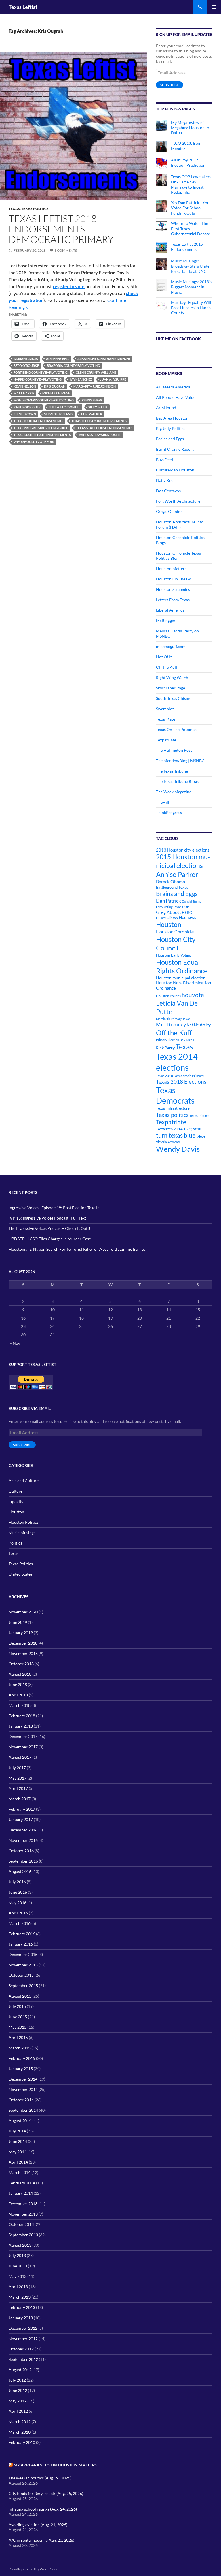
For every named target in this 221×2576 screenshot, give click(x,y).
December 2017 (23, 1736)
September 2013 (23, 2235)
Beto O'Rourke (26, 366)
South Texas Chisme (174, 698)
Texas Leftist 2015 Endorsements (187, 247)
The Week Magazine (174, 792)
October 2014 (21, 2100)
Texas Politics (35, 209)
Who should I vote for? (34, 442)
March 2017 (20, 1799)
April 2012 (18, 2411)
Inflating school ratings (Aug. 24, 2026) (43, 2509)
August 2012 (20, 2370)
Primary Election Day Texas (175, 1040)
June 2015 (18, 2017)
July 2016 (17, 1882)
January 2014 (21, 2193)
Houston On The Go (174, 579)
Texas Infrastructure (173, 1108)
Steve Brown (25, 414)
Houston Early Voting (174, 955)
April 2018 (18, 1695)
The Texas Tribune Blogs (177, 781)
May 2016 (18, 1903)
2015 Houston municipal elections (183, 861)
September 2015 (23, 1986)
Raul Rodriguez (27, 407)
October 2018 (21, 1664)
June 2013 (18, 2266)
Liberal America (170, 610)
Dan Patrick (168, 901)
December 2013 (23, 2204)
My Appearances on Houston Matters (55, 2465)
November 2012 (23, 2339)
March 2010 (20, 2432)
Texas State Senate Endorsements (42, 435)
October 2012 (21, 2349)
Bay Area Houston (172, 418)
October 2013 (21, 2224)
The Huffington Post (174, 750)
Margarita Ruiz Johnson (95, 386)
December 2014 (23, 2079)
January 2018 (21, 1726)
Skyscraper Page (170, 688)
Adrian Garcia (26, 359)
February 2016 (22, 1934)
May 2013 (18, 2276)
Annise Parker (177, 874)
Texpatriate (166, 740)
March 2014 (20, 2172)
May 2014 (18, 2152)
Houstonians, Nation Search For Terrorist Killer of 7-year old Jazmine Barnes (77, 1249)
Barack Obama (170, 881)
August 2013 (20, 2245)
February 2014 (22, 2183)
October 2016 (21, 1851)
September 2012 (23, 2359)
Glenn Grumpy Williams (96, 372)
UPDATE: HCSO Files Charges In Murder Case (50, 1239)
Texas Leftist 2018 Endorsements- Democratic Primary (61, 229)
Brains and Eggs (170, 439)
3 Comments (66, 250)
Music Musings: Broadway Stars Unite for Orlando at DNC (190, 266)
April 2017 (18, 1788)
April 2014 (18, 2162)
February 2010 (22, 2442)
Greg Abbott (168, 912)
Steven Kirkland (58, 414)
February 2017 (22, 1809)
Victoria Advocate (168, 1142)
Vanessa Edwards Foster (100, 435)
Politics (15, 1543)
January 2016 (21, 1944)
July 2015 (17, 2006)
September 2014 (23, 2110)
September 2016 (23, 1861)
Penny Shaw (92, 400)
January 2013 (21, 2318)
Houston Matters (171, 569)
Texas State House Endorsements (104, 428)
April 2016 (18, 1913)
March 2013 (20, 2297)
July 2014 (17, 2131)
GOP (186, 907)
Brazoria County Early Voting (73, 366)
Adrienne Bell (58, 359)
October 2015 (21, 1975)
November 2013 (23, 2214)
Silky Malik (98, 407)
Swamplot (165, 709)
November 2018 (23, 1653)
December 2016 (23, 1830)
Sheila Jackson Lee (64, 407)
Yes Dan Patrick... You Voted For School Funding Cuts (190, 208)
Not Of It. (164, 657)
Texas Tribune (199, 1116)
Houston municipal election (181, 978)
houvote (193, 995)
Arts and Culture (24, 1481)
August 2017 (20, 1757)
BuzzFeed (164, 460)
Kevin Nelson (25, 386)
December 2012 (23, 2328)
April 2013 (18, 2287)
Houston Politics (168, 996)
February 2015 (22, 2058)
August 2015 (20, 1996)
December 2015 (23, 1954)
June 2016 (18, 1892)
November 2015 (23, 1965)
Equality (16, 1501)
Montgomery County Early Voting (44, 400)
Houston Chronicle (175, 932)
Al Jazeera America (173, 387)
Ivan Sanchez (81, 379)
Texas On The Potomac (176, 729)
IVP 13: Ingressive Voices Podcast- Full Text (47, 1218)
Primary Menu (214, 7)
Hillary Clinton (167, 918)
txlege (201, 1136)
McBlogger (166, 620)
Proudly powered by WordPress (33, 2569)
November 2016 (23, 1840)
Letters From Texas (173, 600)
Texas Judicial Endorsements (38, 421)
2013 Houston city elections (183, 850)
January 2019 (21, 1633)
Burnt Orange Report (175, 449)
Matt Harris (24, 393)
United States (20, 1574)
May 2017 (18, 1778)
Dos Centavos (168, 491)
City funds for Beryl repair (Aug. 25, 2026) (46, 2493)
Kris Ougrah (55, 386)
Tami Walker (91, 414)
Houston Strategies (173, 589)
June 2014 (18, 2141)
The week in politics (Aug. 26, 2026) (40, 2478)
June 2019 (18, 1622)
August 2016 (20, 1871)
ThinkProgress (169, 812)
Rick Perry (165, 1048)
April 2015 (18, 2037)
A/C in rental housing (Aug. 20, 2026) (41, 2540)
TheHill (163, 802)
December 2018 (23, 1643)
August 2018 (20, 1674)
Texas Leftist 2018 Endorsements (99, 421)
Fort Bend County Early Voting (41, 372)
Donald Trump (192, 901)
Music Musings (22, 1533)
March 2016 (20, 1923)
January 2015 (21, 2069)
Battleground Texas (172, 887)
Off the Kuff (167, 667)
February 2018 (22, 1716)
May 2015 (18, 2027)
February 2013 (22, 2307)
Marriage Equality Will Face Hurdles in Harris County (191, 308)
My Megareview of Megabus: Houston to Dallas (190, 128)
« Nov (15, 1343)
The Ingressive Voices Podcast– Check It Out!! (49, 1228)
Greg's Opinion (169, 511)
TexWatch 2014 (169, 1129)
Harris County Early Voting (38, 379)
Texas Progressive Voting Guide (41, 428)
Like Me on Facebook (178, 339)
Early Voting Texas (169, 907)
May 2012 (18, 2401)
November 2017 (23, 1747)
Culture (16, 1491)
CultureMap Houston (175, 470)
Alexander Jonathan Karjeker (104, 359)
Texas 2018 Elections (181, 1082)
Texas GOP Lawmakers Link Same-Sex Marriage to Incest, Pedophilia (191, 184)
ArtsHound (166, 408)
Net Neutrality (199, 1025)
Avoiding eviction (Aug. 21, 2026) (38, 2525)
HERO (187, 912)
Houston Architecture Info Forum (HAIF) (180, 524)
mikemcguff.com (171, 646)
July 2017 (17, 1768)
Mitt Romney (171, 1024)
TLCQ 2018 (192, 1129)
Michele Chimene (56, 393)
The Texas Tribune (172, 771)
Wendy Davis (178, 1149)
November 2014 (23, 2089)
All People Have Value (176, 397)
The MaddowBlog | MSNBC (180, 761)
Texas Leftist (23, 7)
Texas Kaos (166, 719)
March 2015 (20, 2048)
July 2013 (17, 2255)
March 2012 (20, 2422)
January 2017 (21, 1819)
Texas (14, 209)
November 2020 (23, 1612)
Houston (169, 924)
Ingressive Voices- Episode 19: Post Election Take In (54, 1208)
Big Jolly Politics (171, 428)
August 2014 (20, 2121)
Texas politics (172, 1115)
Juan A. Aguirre (113, 379)
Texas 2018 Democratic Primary (180, 1076)
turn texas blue (176, 1135)
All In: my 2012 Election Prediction (188, 162)
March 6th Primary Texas (173, 1019)
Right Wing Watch (172, 678)
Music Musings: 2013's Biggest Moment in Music (191, 287)
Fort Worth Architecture (178, 501)
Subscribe (169, 85)
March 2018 (20, 1705)
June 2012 (18, 2390)
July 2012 (17, 2380)
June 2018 (18, 1685)
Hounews (187, 917)
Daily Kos (165, 480)
